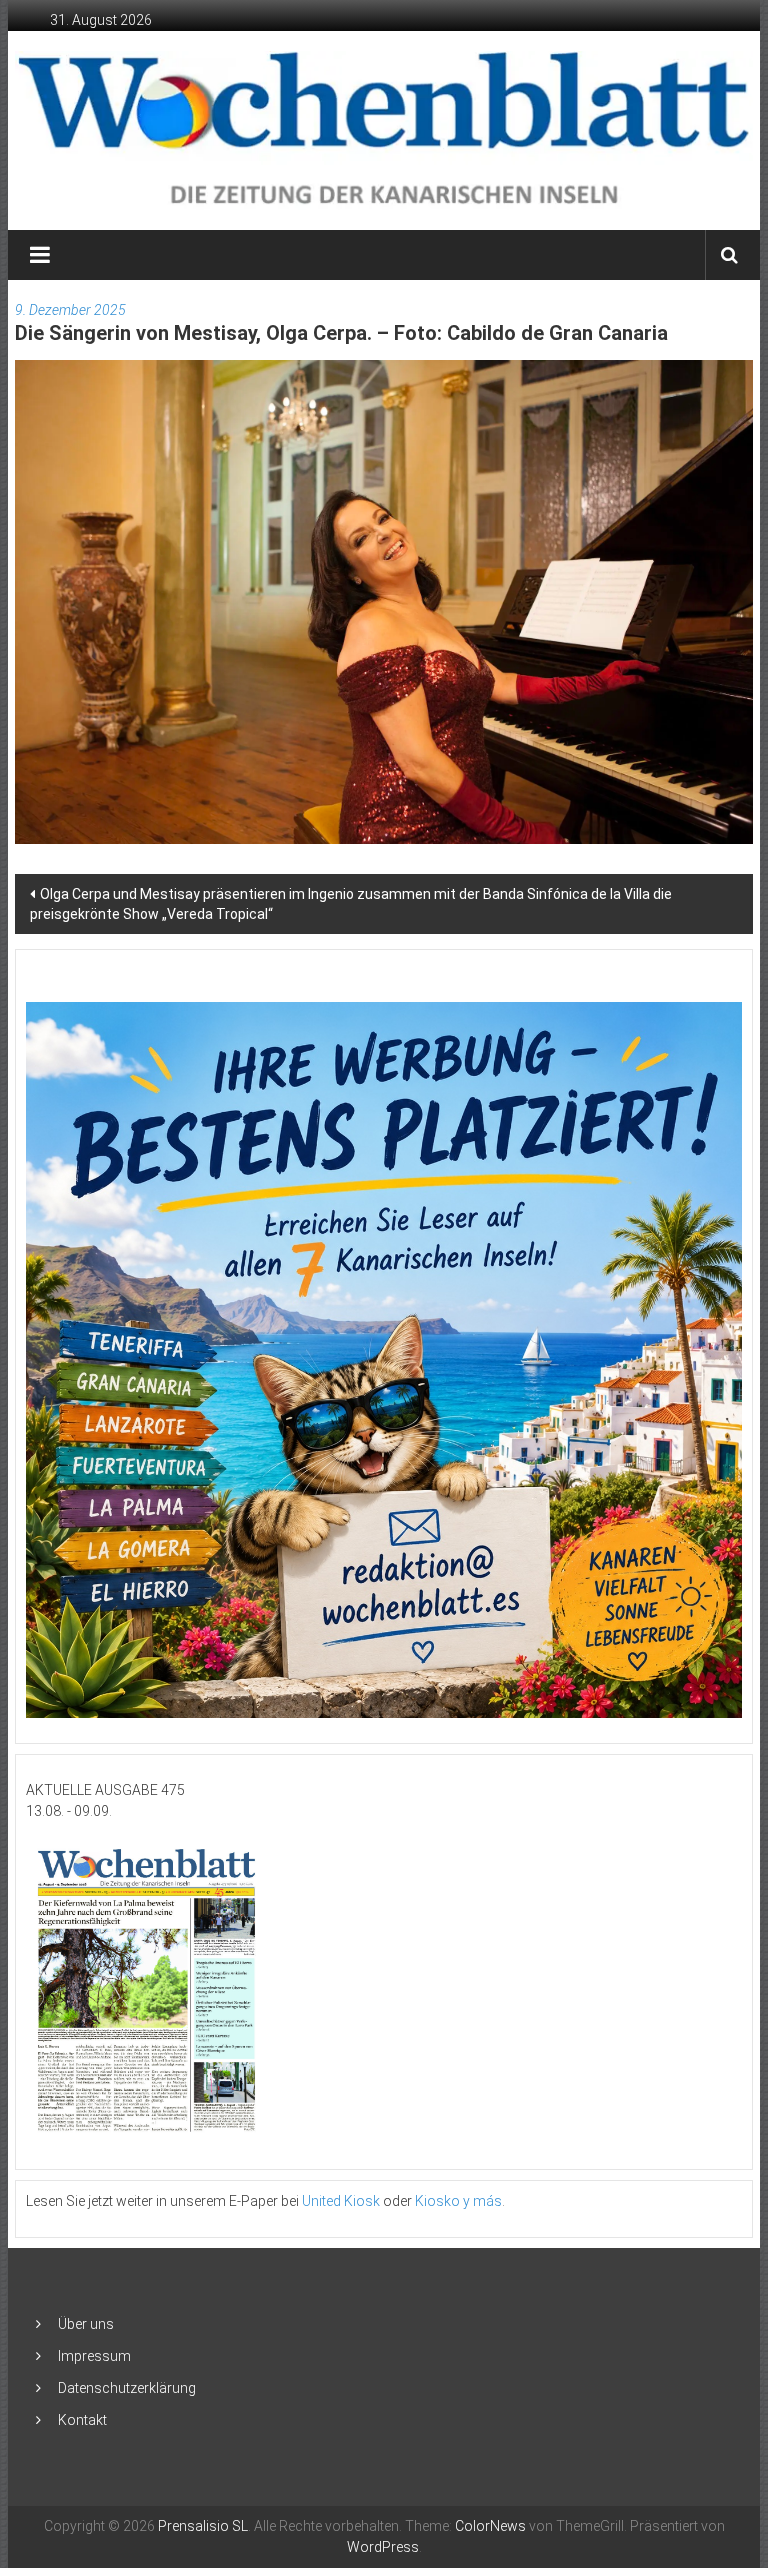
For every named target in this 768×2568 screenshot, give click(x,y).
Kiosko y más (458, 2201)
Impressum (94, 2356)
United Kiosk (341, 2201)
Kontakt (82, 2420)
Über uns (86, 2324)
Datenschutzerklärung (127, 2388)
